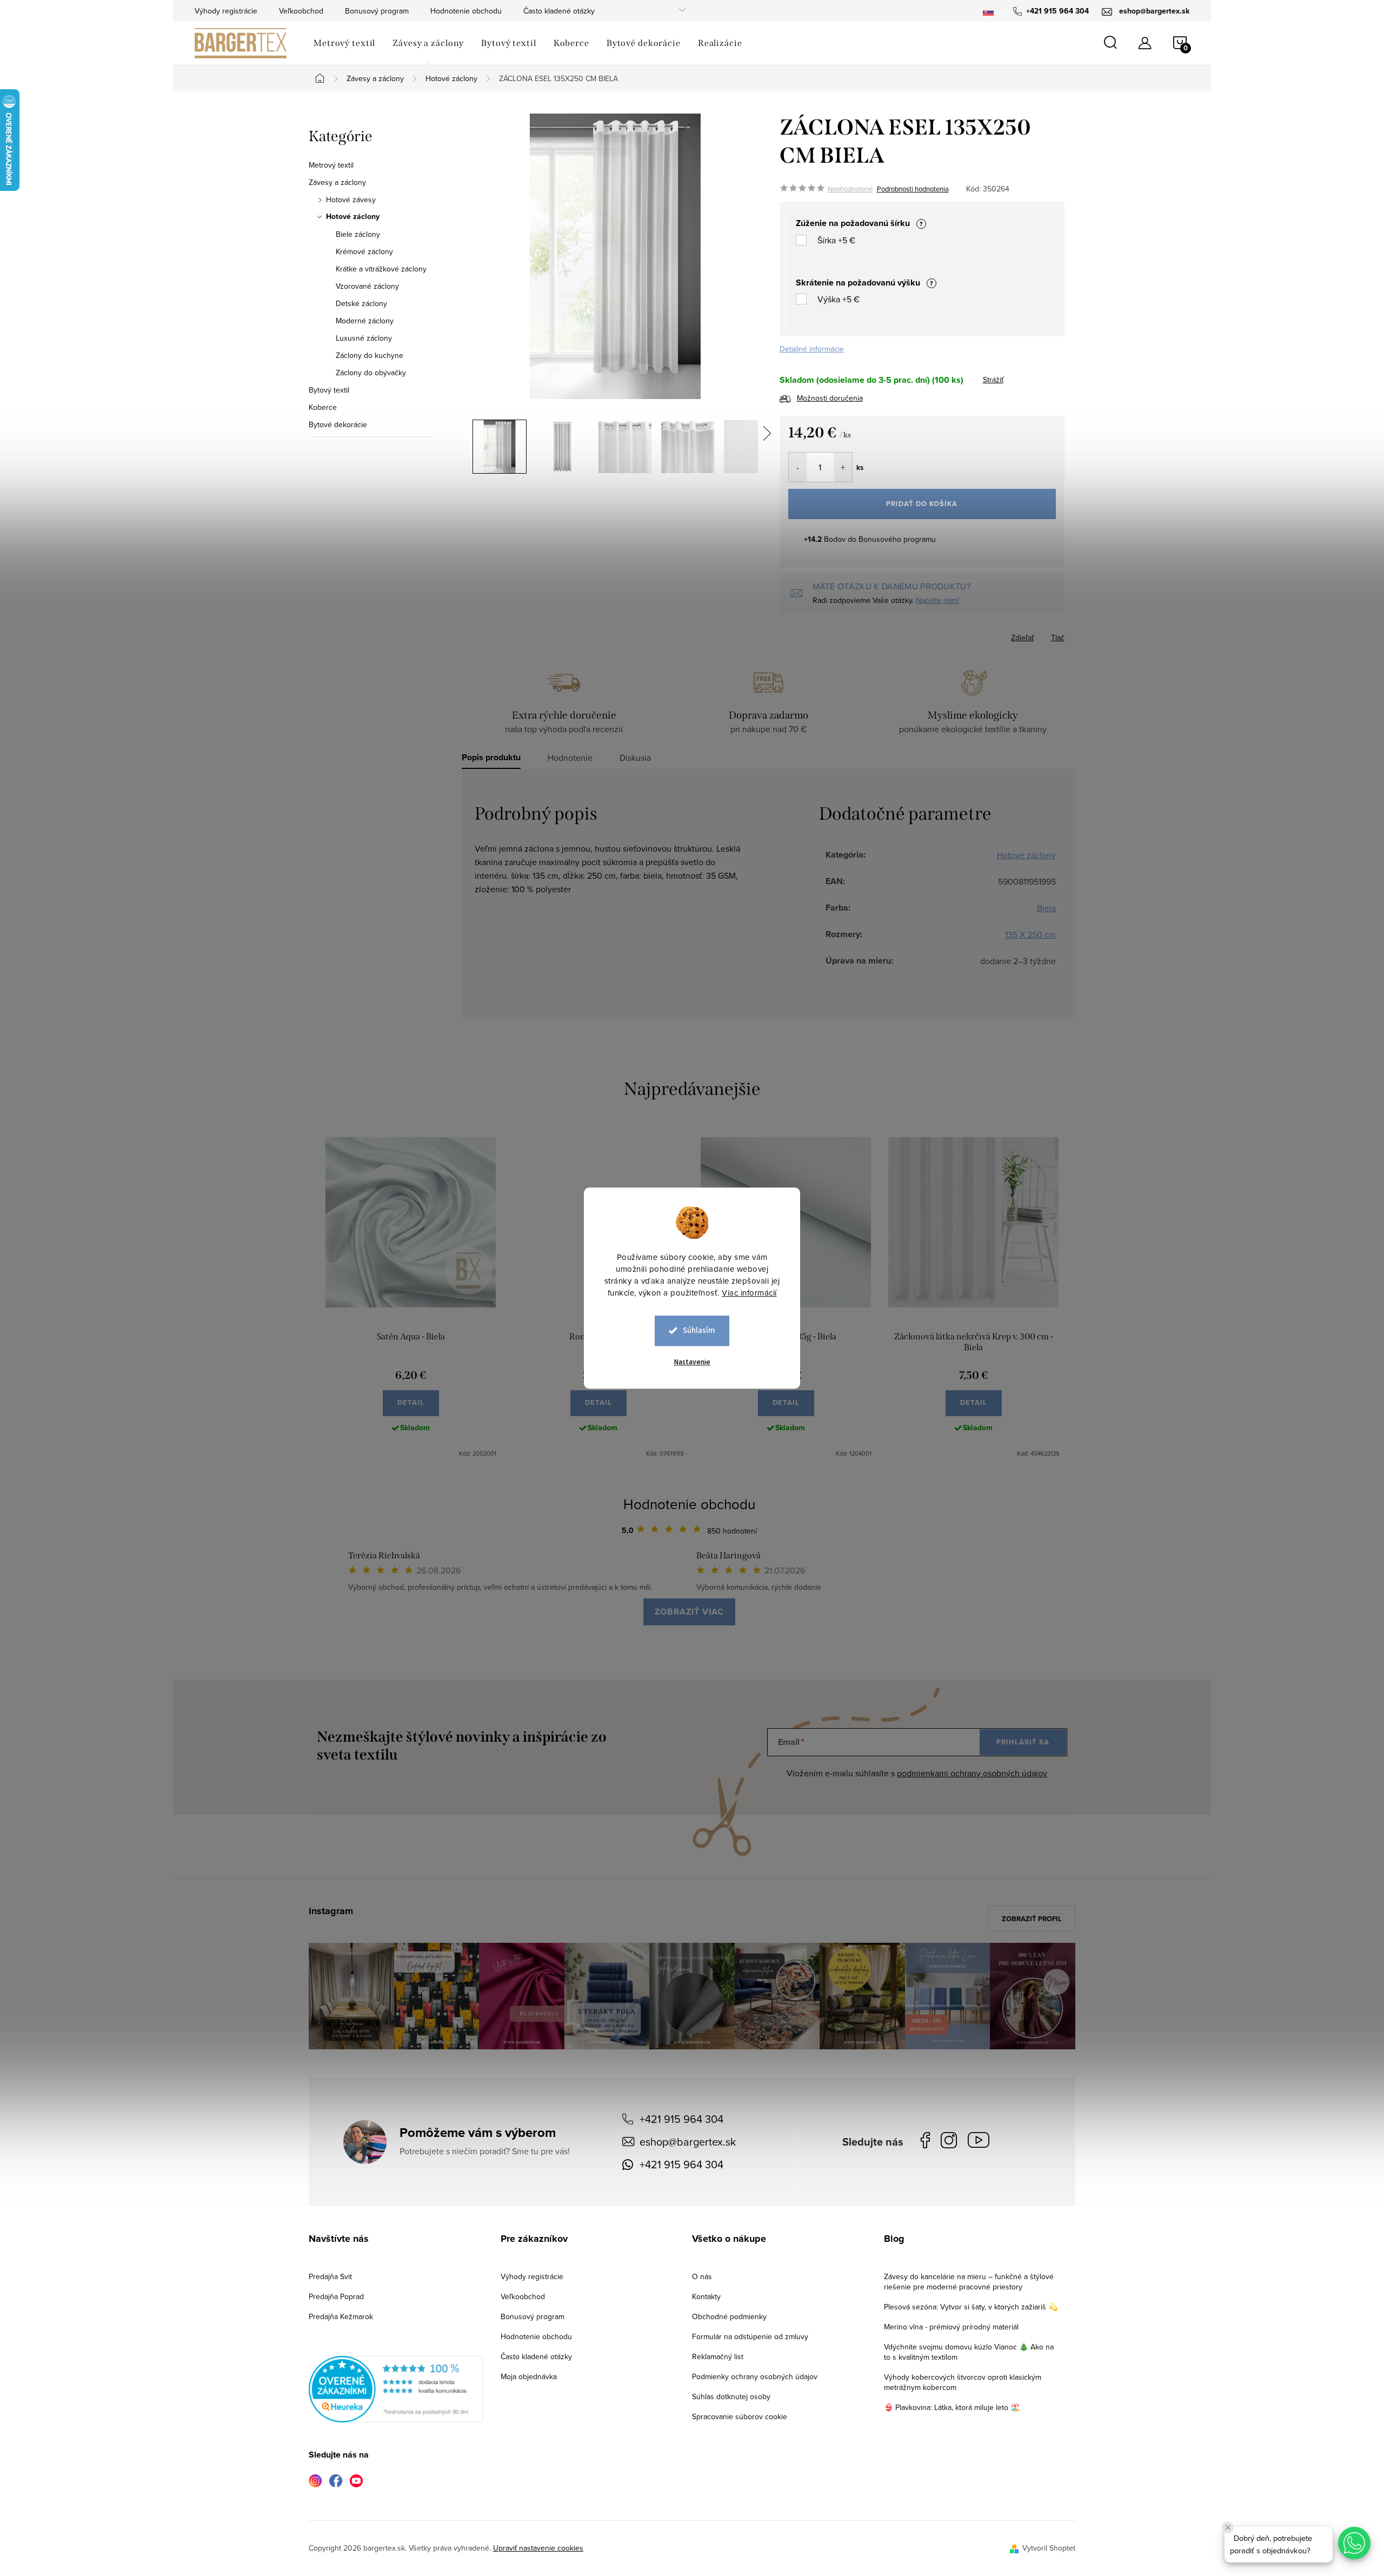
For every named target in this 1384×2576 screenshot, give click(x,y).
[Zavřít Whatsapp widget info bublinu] (1228, 2527)
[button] (1354, 2543)
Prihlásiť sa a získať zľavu (796, 1383)
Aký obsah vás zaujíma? (765, 1273)
